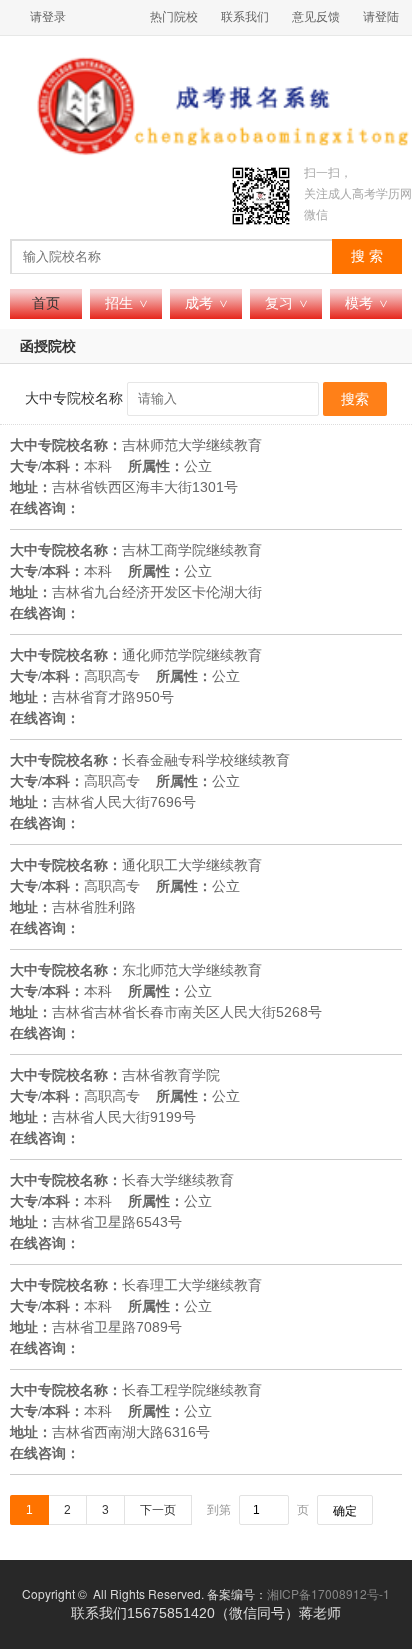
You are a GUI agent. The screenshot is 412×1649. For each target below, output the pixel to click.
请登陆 (381, 17)
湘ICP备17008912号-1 (328, 1593)
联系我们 (245, 17)
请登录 (48, 17)
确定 (345, 1511)
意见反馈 (316, 17)
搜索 (355, 399)
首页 (46, 303)
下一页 (158, 1510)
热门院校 (174, 17)
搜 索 (367, 256)
